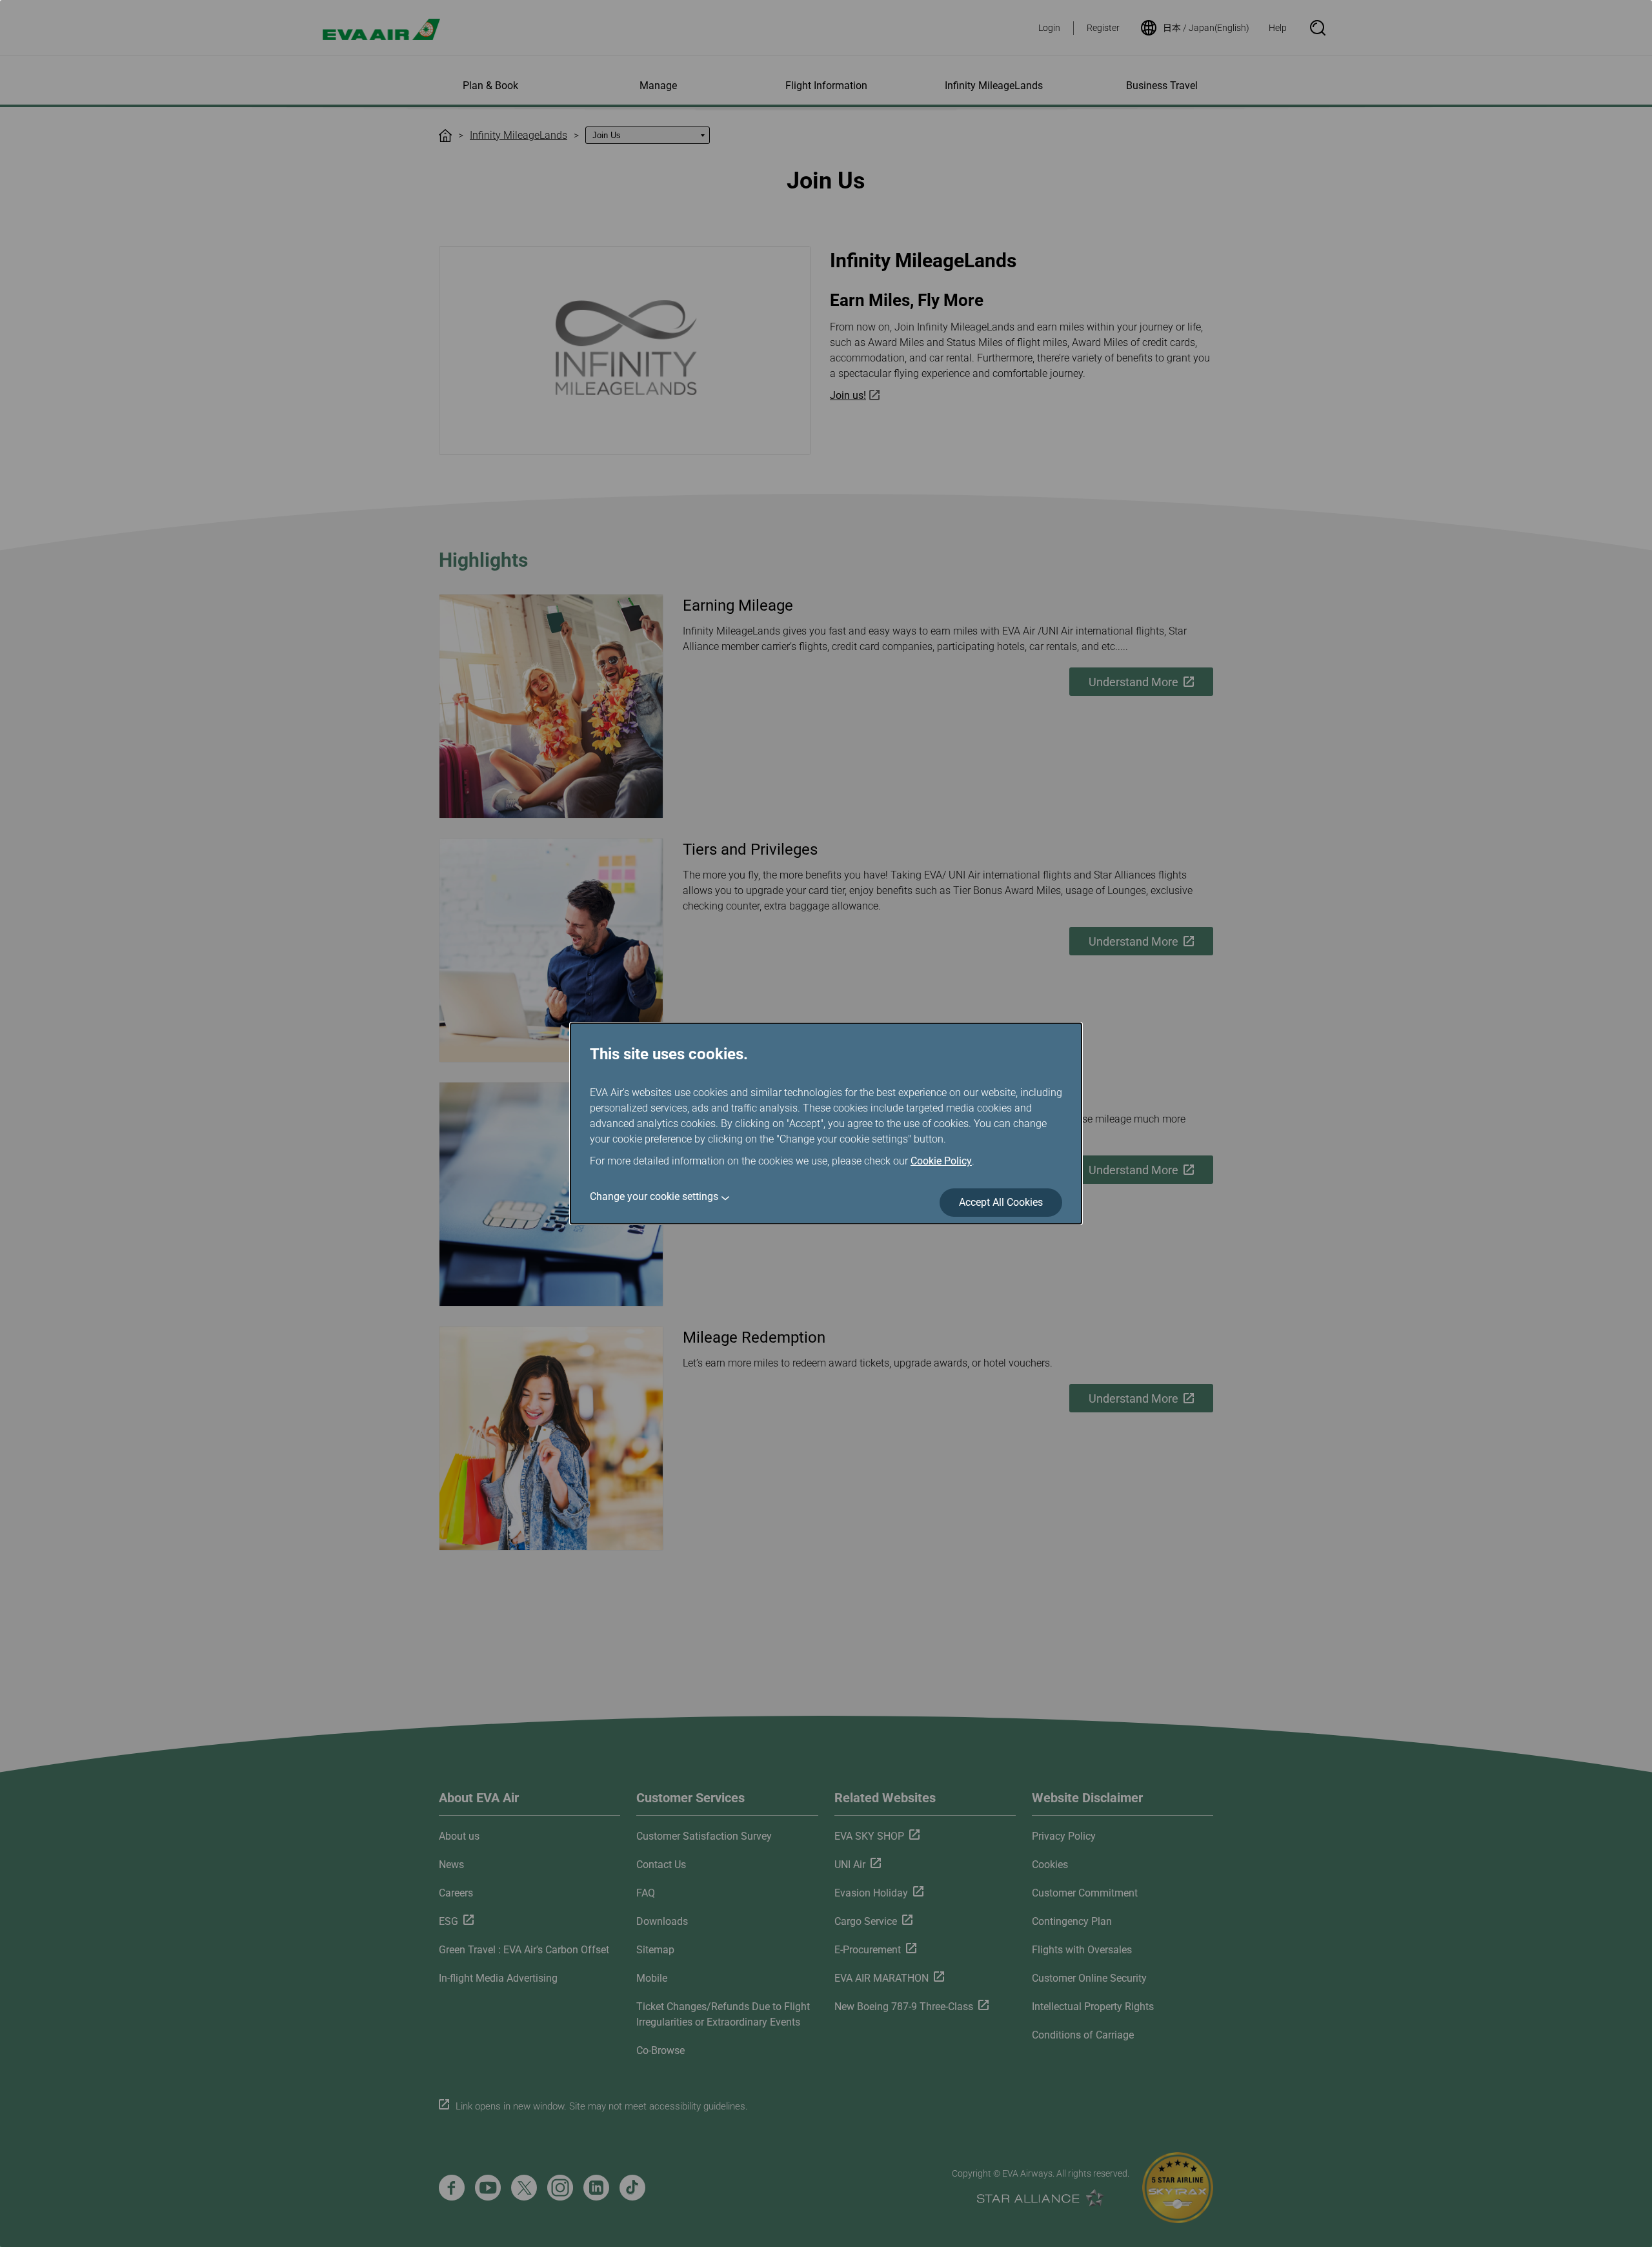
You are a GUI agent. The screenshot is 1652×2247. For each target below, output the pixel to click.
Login (1049, 28)
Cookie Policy (941, 1161)
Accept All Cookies (1001, 1202)
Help (1278, 28)
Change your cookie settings (654, 1196)
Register (1103, 28)
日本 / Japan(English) (1206, 28)
